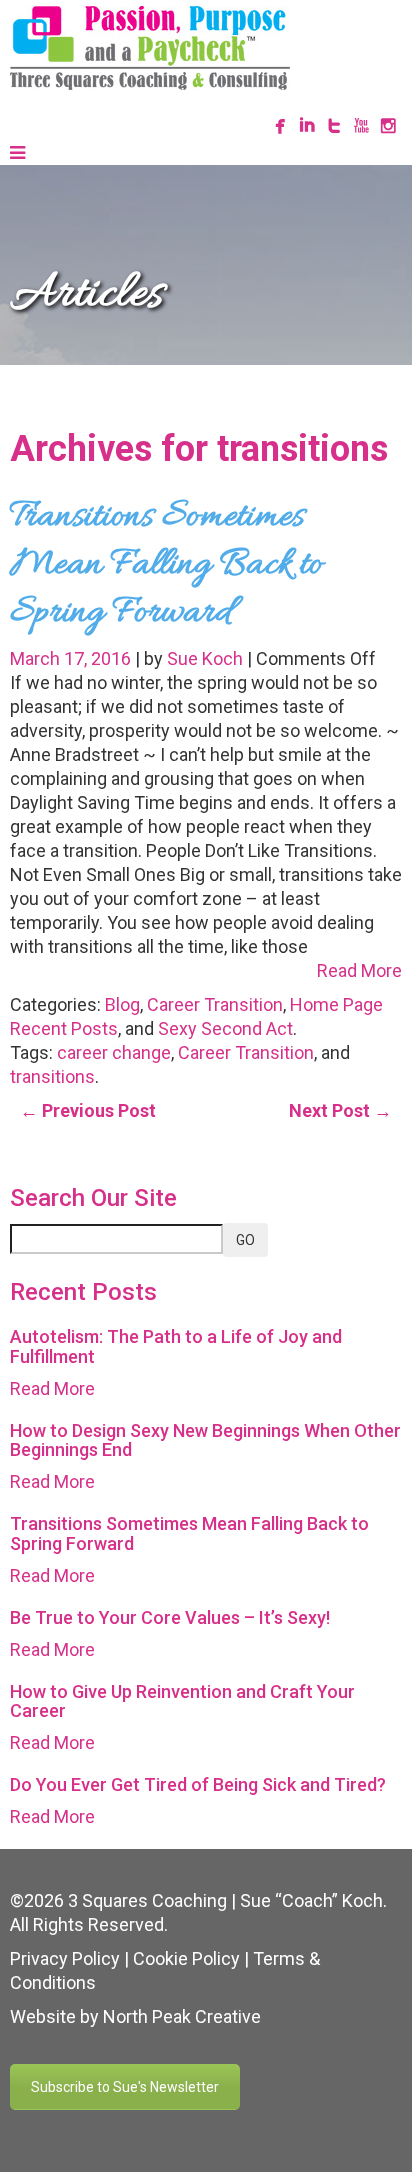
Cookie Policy (186, 1958)
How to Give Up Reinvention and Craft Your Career (182, 1701)
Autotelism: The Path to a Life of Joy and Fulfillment (176, 1346)
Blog (122, 1004)
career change (114, 1052)
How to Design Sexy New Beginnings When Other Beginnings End (205, 1440)
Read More (359, 970)
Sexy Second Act (225, 1028)
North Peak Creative (182, 2016)
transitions (52, 1076)
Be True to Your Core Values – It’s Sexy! (170, 1617)
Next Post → (340, 1110)
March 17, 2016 (72, 658)
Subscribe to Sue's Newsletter (125, 2087)
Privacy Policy (65, 1958)
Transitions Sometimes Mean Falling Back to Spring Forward (166, 565)
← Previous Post (88, 1110)
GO (245, 1240)
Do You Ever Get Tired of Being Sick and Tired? (198, 1784)
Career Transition (215, 1004)
